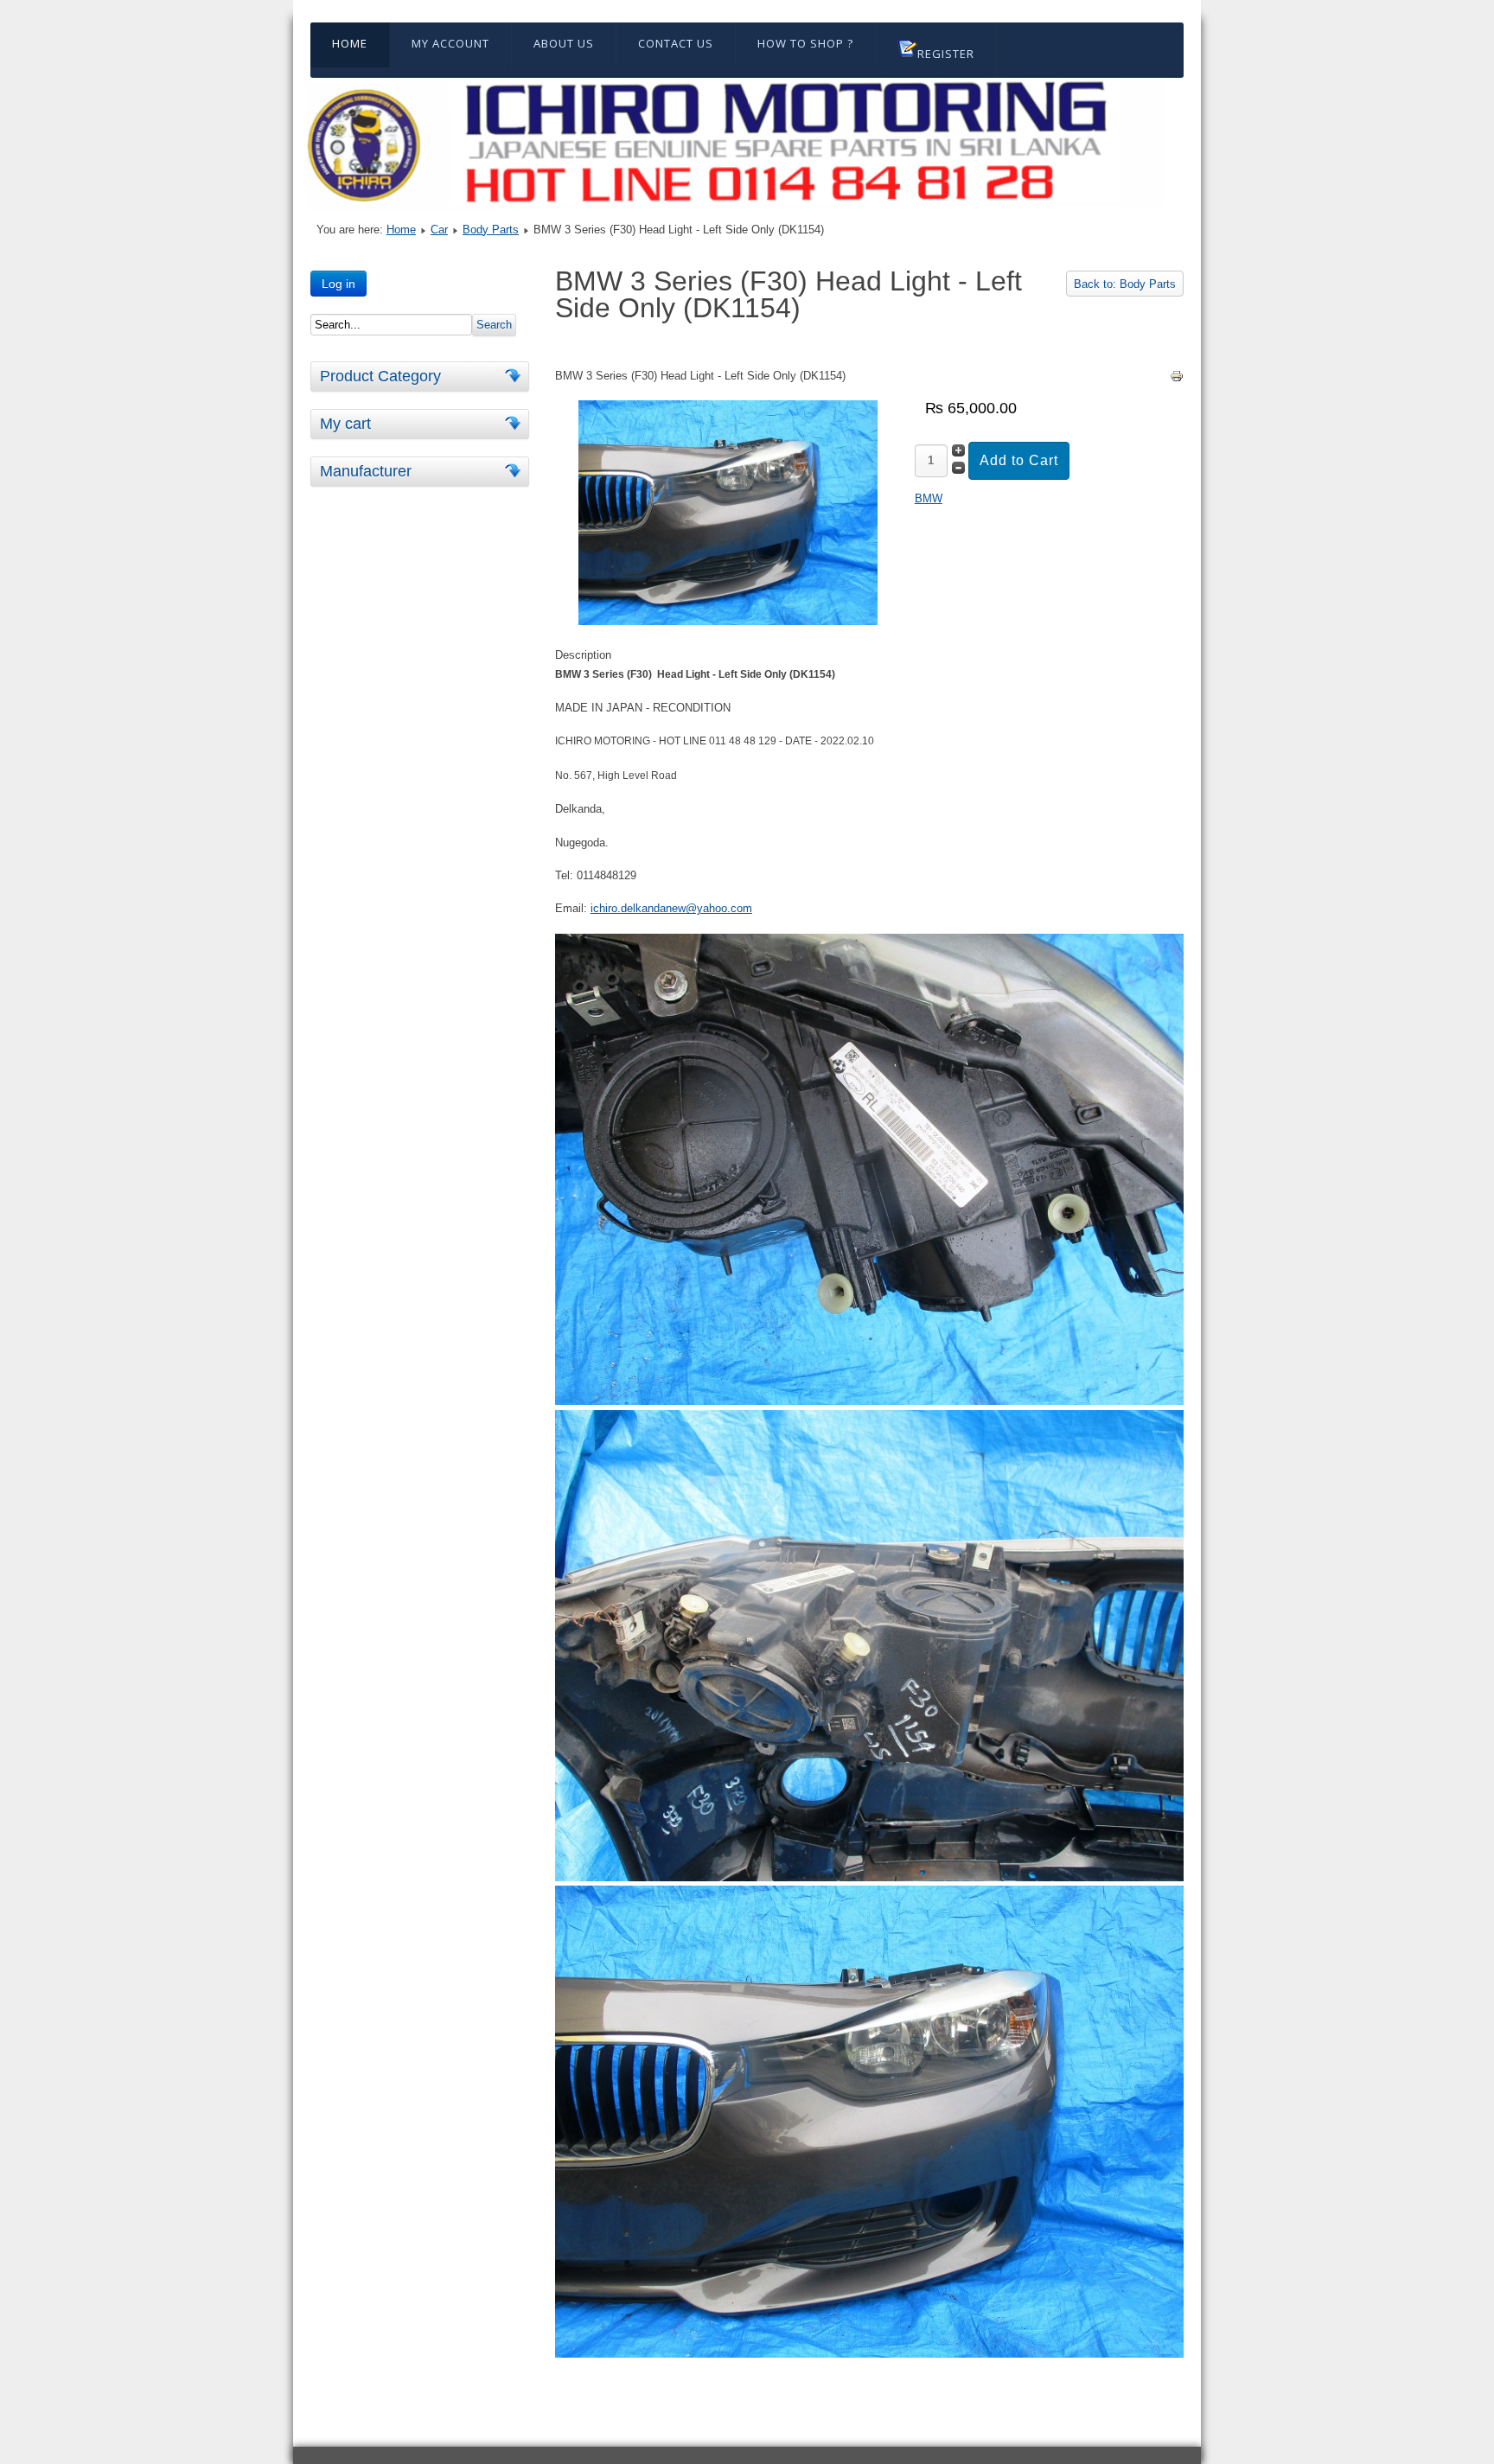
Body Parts (491, 230)
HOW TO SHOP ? (805, 43)
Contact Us (676, 43)
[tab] (515, 376)
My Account (450, 43)
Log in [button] (338, 284)
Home (350, 43)
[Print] (1177, 379)
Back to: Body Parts (1125, 284)
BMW (929, 498)
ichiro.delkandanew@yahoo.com (671, 908)
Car (439, 230)
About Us (564, 43)
